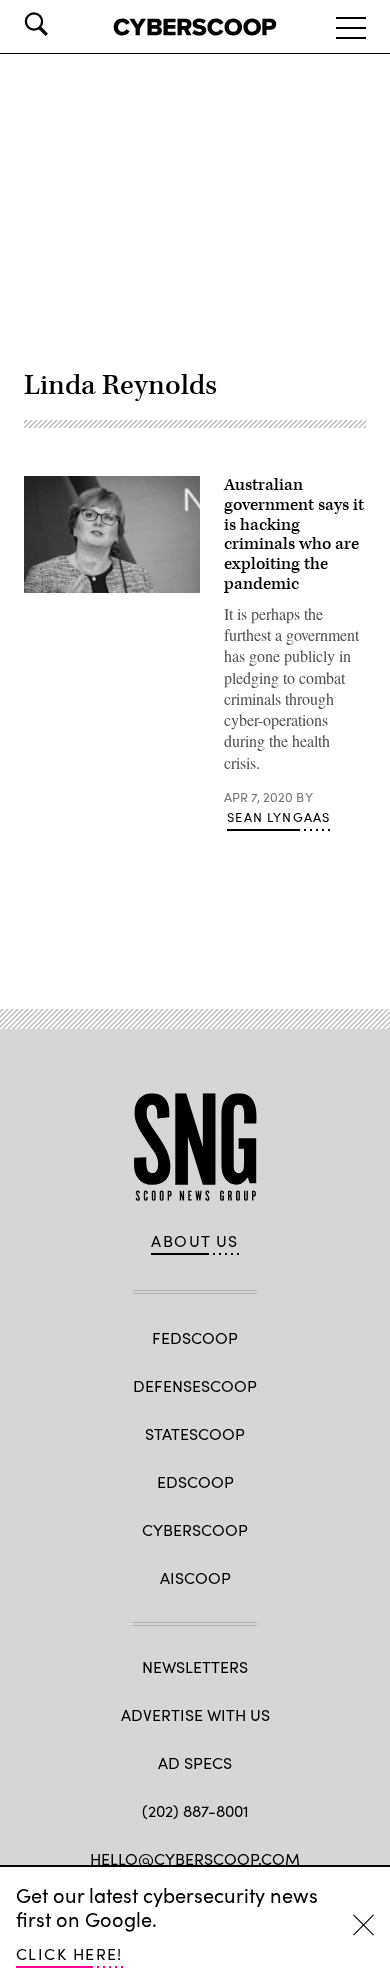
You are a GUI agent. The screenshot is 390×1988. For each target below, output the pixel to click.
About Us (195, 1241)
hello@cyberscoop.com (195, 1858)
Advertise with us (195, 1714)
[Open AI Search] (64, 24)
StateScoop (195, 1433)
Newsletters (195, 1666)
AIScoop (195, 1577)
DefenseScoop (195, 1385)
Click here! (69, 1953)
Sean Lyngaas (278, 817)
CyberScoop (195, 1529)
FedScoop (195, 1337)
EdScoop (195, 1481)
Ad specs (195, 1762)
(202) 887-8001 (195, 1810)
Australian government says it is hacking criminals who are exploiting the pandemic (294, 534)
